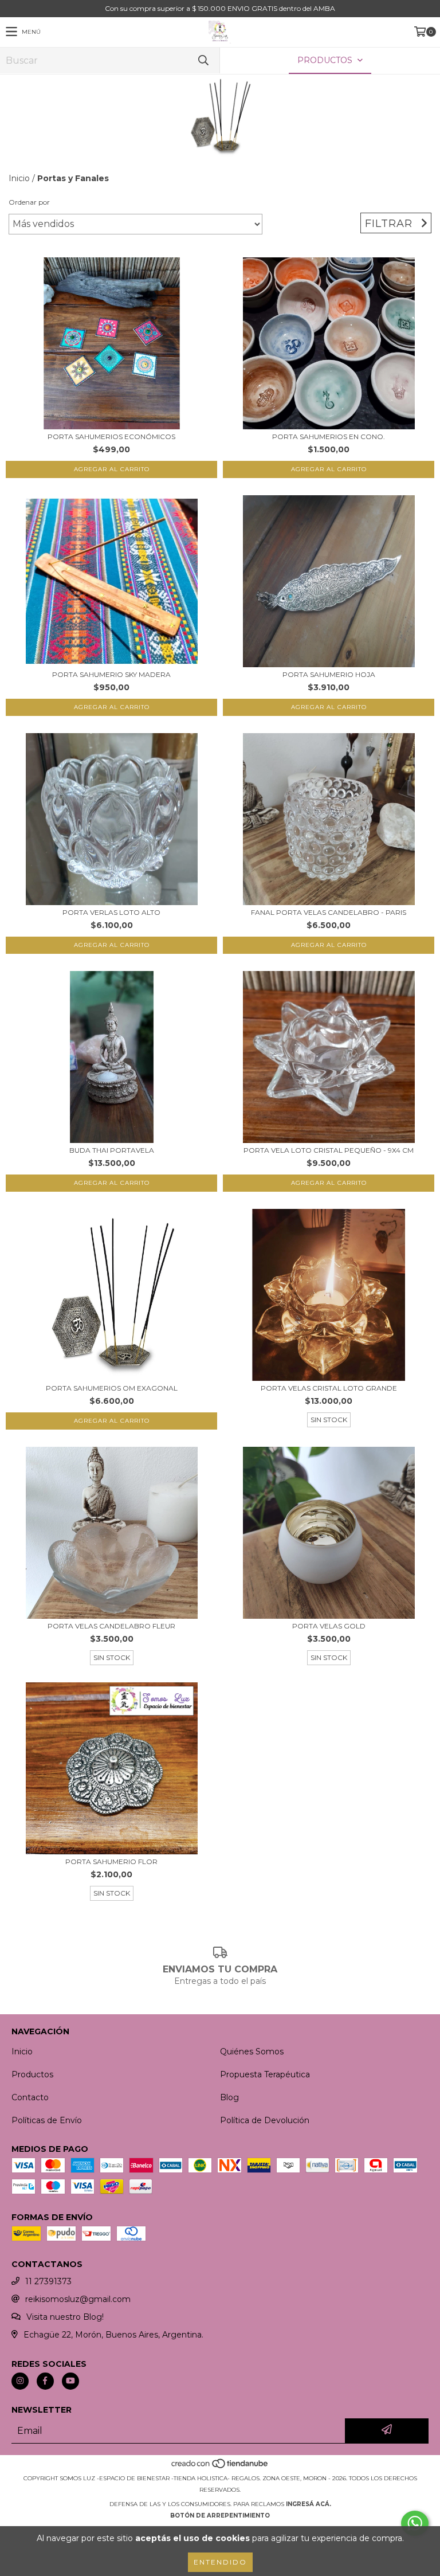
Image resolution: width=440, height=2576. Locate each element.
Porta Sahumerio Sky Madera (111, 674)
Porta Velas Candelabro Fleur (111, 1626)
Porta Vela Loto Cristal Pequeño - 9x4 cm (329, 1150)
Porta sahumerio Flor (111, 1861)
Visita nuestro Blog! (65, 2317)
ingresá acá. (309, 2504)
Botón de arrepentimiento (220, 2516)
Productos (32, 2074)
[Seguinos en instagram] (20, 2381)
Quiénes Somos (252, 2052)
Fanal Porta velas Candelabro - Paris (329, 912)
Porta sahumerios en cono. (329, 436)
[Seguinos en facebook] (45, 2381)
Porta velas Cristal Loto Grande (329, 1388)
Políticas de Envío (47, 2120)
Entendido (220, 2562)
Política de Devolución (265, 2120)
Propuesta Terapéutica (265, 2074)
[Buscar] (203, 60)
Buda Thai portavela (112, 1150)
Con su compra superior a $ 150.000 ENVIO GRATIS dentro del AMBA (220, 8)
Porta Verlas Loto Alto (111, 912)
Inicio (19, 178)
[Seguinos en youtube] (70, 2381)
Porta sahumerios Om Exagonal (112, 1388)
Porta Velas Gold (329, 1626)
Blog (229, 2097)
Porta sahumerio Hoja (329, 674)
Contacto (30, 2097)
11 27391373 (48, 2281)
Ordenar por (29, 202)
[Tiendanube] (220, 2467)
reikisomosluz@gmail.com (78, 2299)
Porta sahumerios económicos (111, 436)
